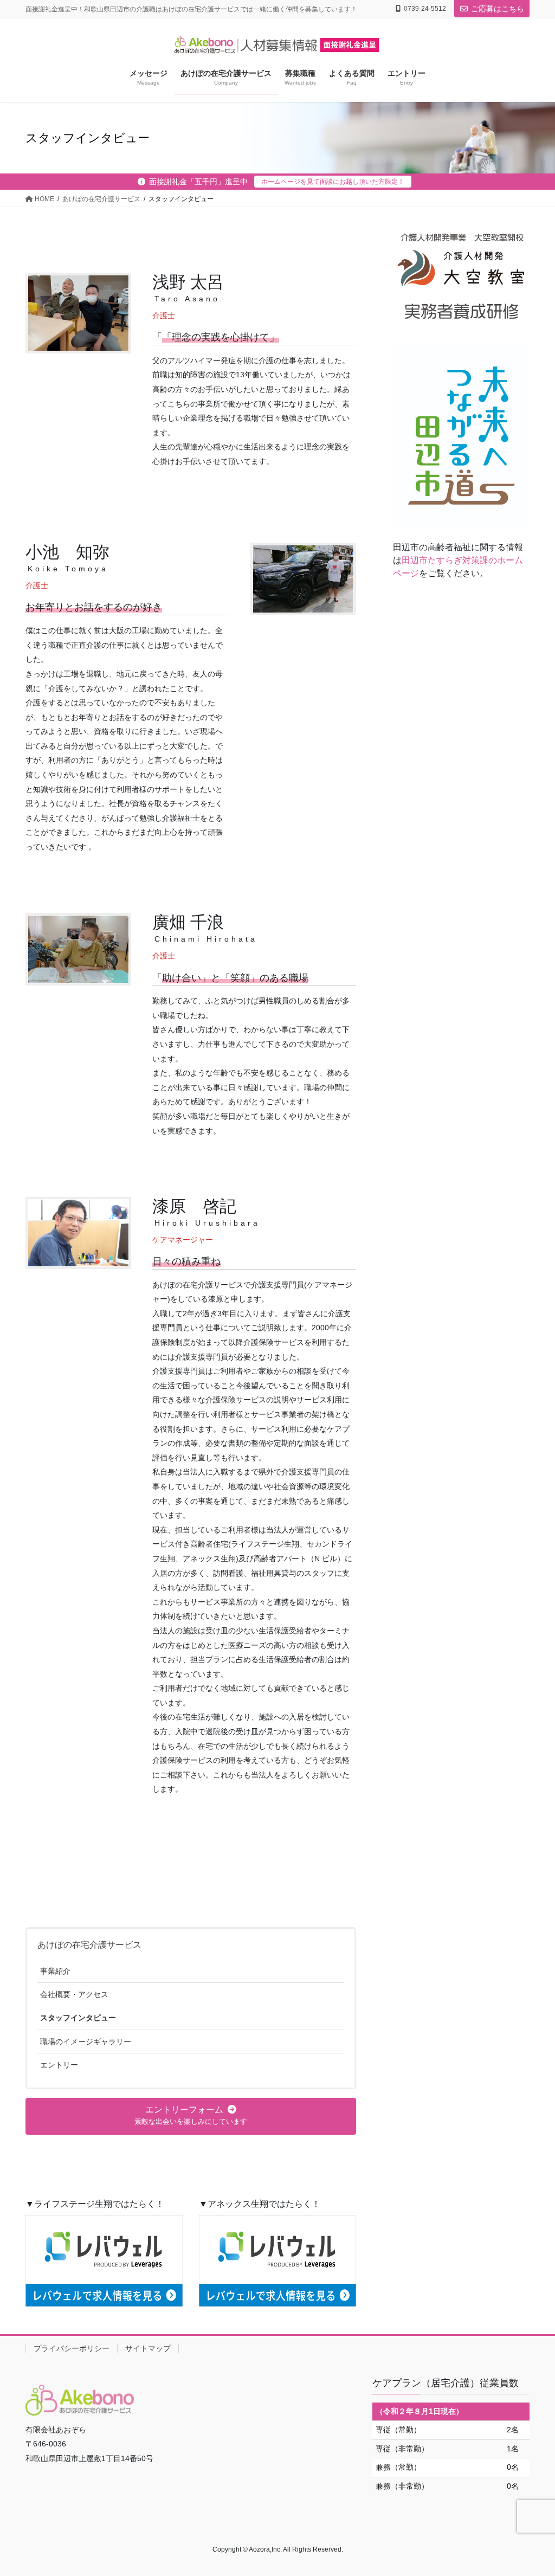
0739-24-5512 (425, 9)
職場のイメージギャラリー (86, 2042)
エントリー (59, 2065)
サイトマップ (148, 2348)
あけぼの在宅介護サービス (89, 1945)
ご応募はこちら (498, 9)
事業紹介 (55, 1971)
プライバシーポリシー (72, 2348)
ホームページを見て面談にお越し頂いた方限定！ (333, 182)
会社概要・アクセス (74, 1994)
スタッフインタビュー (78, 2018)
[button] (191, 2116)
